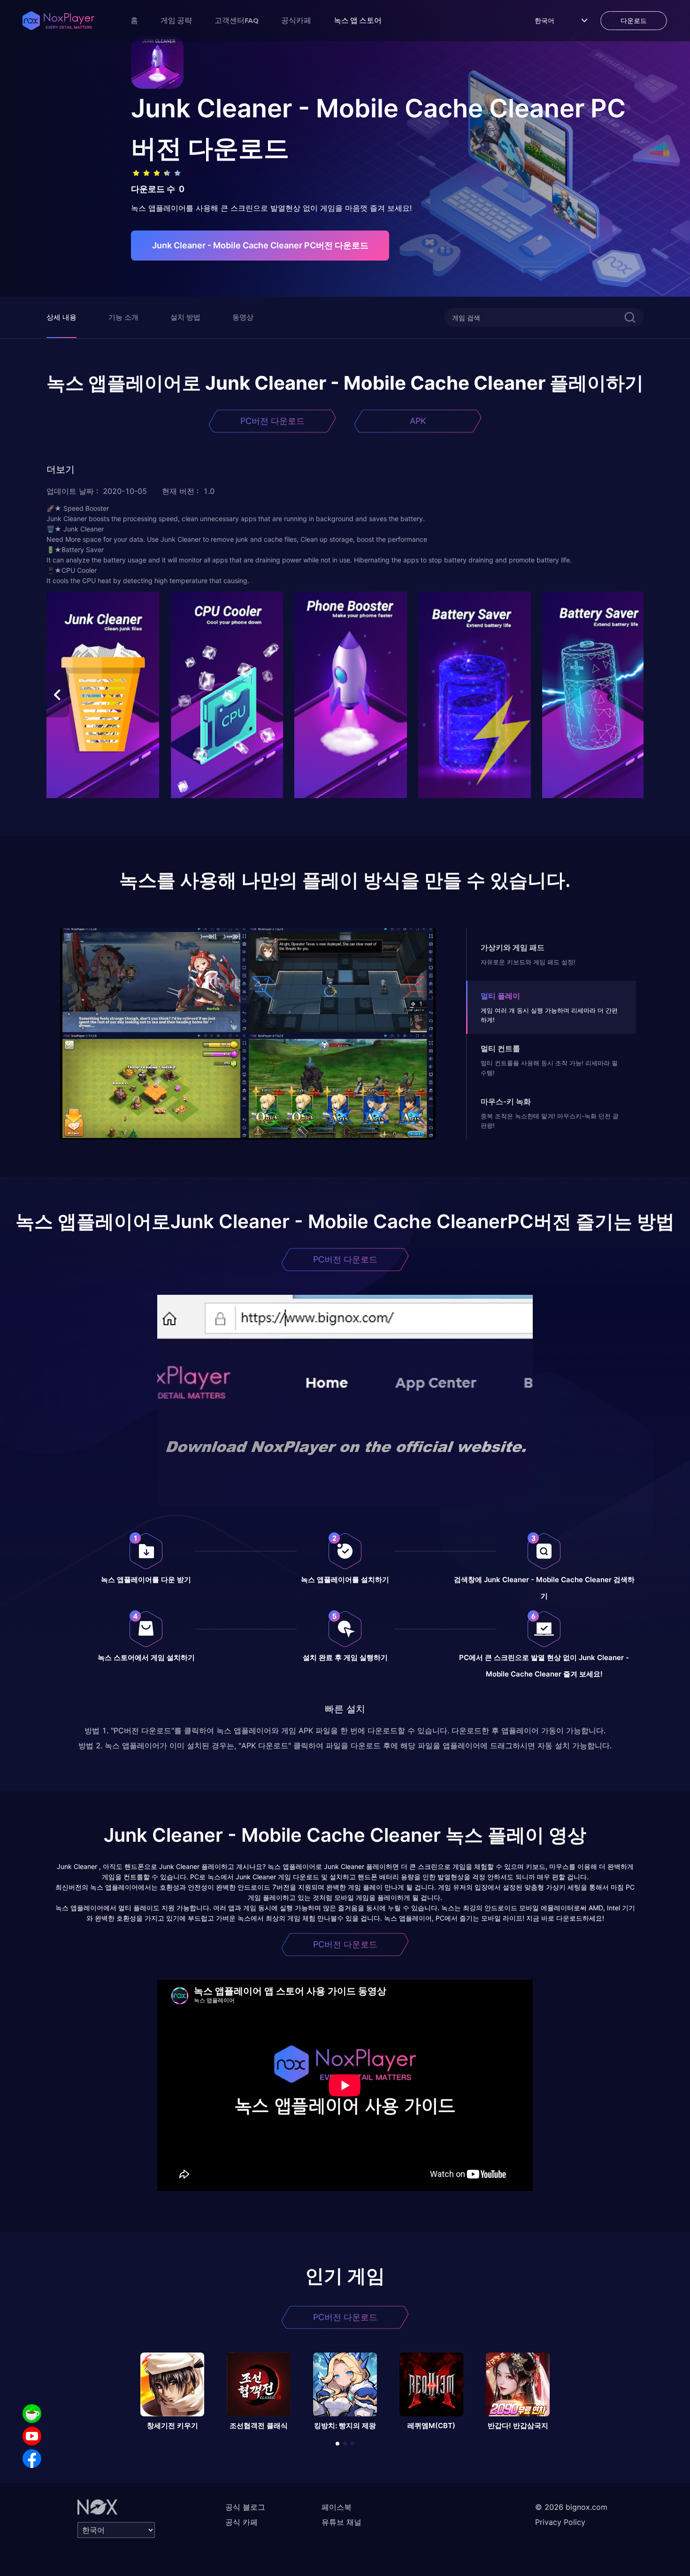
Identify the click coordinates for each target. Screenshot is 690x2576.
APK (418, 421)
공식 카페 (241, 2522)
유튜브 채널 (341, 2522)
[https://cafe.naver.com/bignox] (32, 2414)
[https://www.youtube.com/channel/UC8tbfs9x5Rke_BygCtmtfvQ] (32, 2436)
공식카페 (296, 20)
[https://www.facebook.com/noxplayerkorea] (32, 2459)
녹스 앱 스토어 (358, 20)
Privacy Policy (560, 2522)
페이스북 (337, 2507)
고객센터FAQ (237, 20)
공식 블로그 (245, 2507)
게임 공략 (176, 20)
